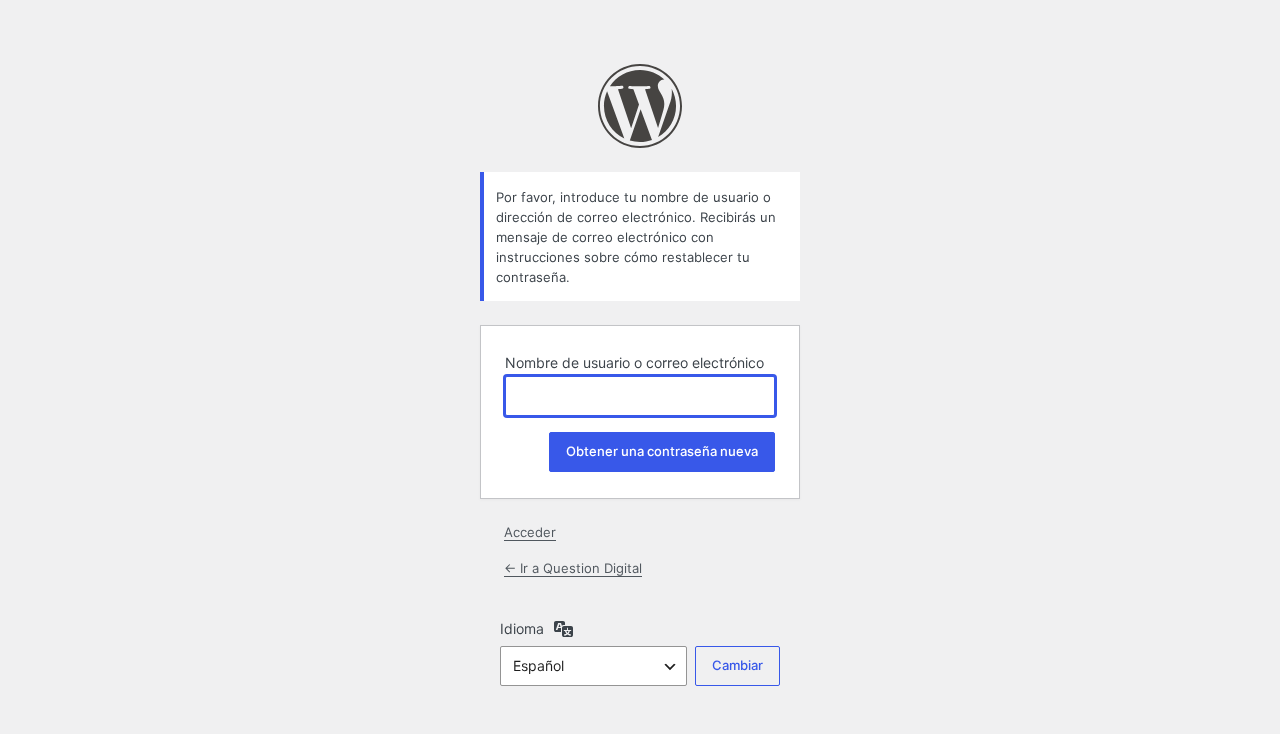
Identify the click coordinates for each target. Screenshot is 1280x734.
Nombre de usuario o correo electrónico (634, 362)
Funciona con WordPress (640, 106)
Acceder (530, 532)
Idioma (522, 628)
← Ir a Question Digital (573, 568)
